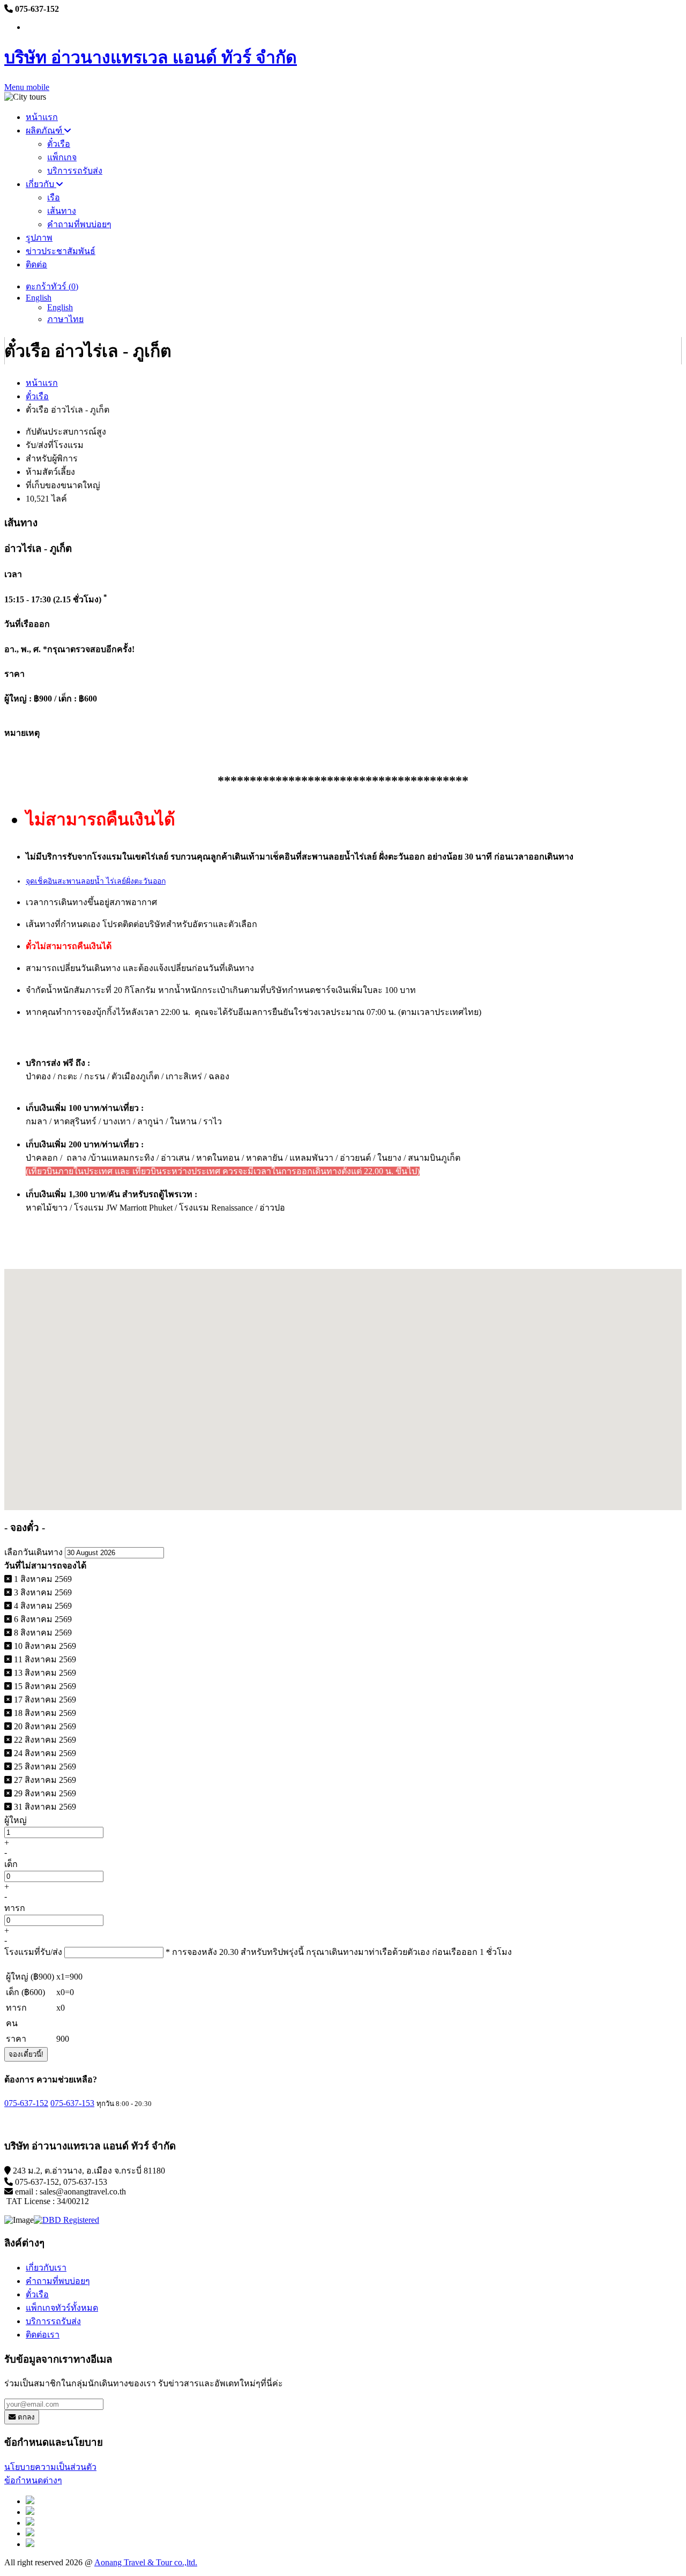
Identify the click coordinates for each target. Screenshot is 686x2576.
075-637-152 (26, 2103)
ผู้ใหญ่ (16, 1820)
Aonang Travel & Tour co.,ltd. (146, 2562)
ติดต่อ (36, 264)
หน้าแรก (42, 117)
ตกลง (25, 2417)
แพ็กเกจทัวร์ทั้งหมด (62, 2308)
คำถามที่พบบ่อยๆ (79, 224)
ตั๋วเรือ (59, 144)
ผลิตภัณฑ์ (45, 130)
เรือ (54, 197)
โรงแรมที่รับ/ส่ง (33, 1952)
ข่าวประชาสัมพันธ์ (61, 251)
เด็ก (11, 1864)
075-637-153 (72, 2103)
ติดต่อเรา (43, 2335)
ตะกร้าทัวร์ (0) (52, 286)
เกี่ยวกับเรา (46, 2268)
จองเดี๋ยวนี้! (26, 2054)
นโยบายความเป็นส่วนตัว (50, 2467)
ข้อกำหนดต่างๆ (33, 2480)
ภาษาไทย (65, 319)
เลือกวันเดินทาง (33, 1552)
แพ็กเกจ (62, 157)
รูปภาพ (39, 238)
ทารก (15, 1908)
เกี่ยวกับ (41, 184)
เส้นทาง (62, 211)
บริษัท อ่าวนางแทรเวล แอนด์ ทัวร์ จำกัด (151, 57)
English (39, 298)
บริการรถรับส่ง (75, 171)
